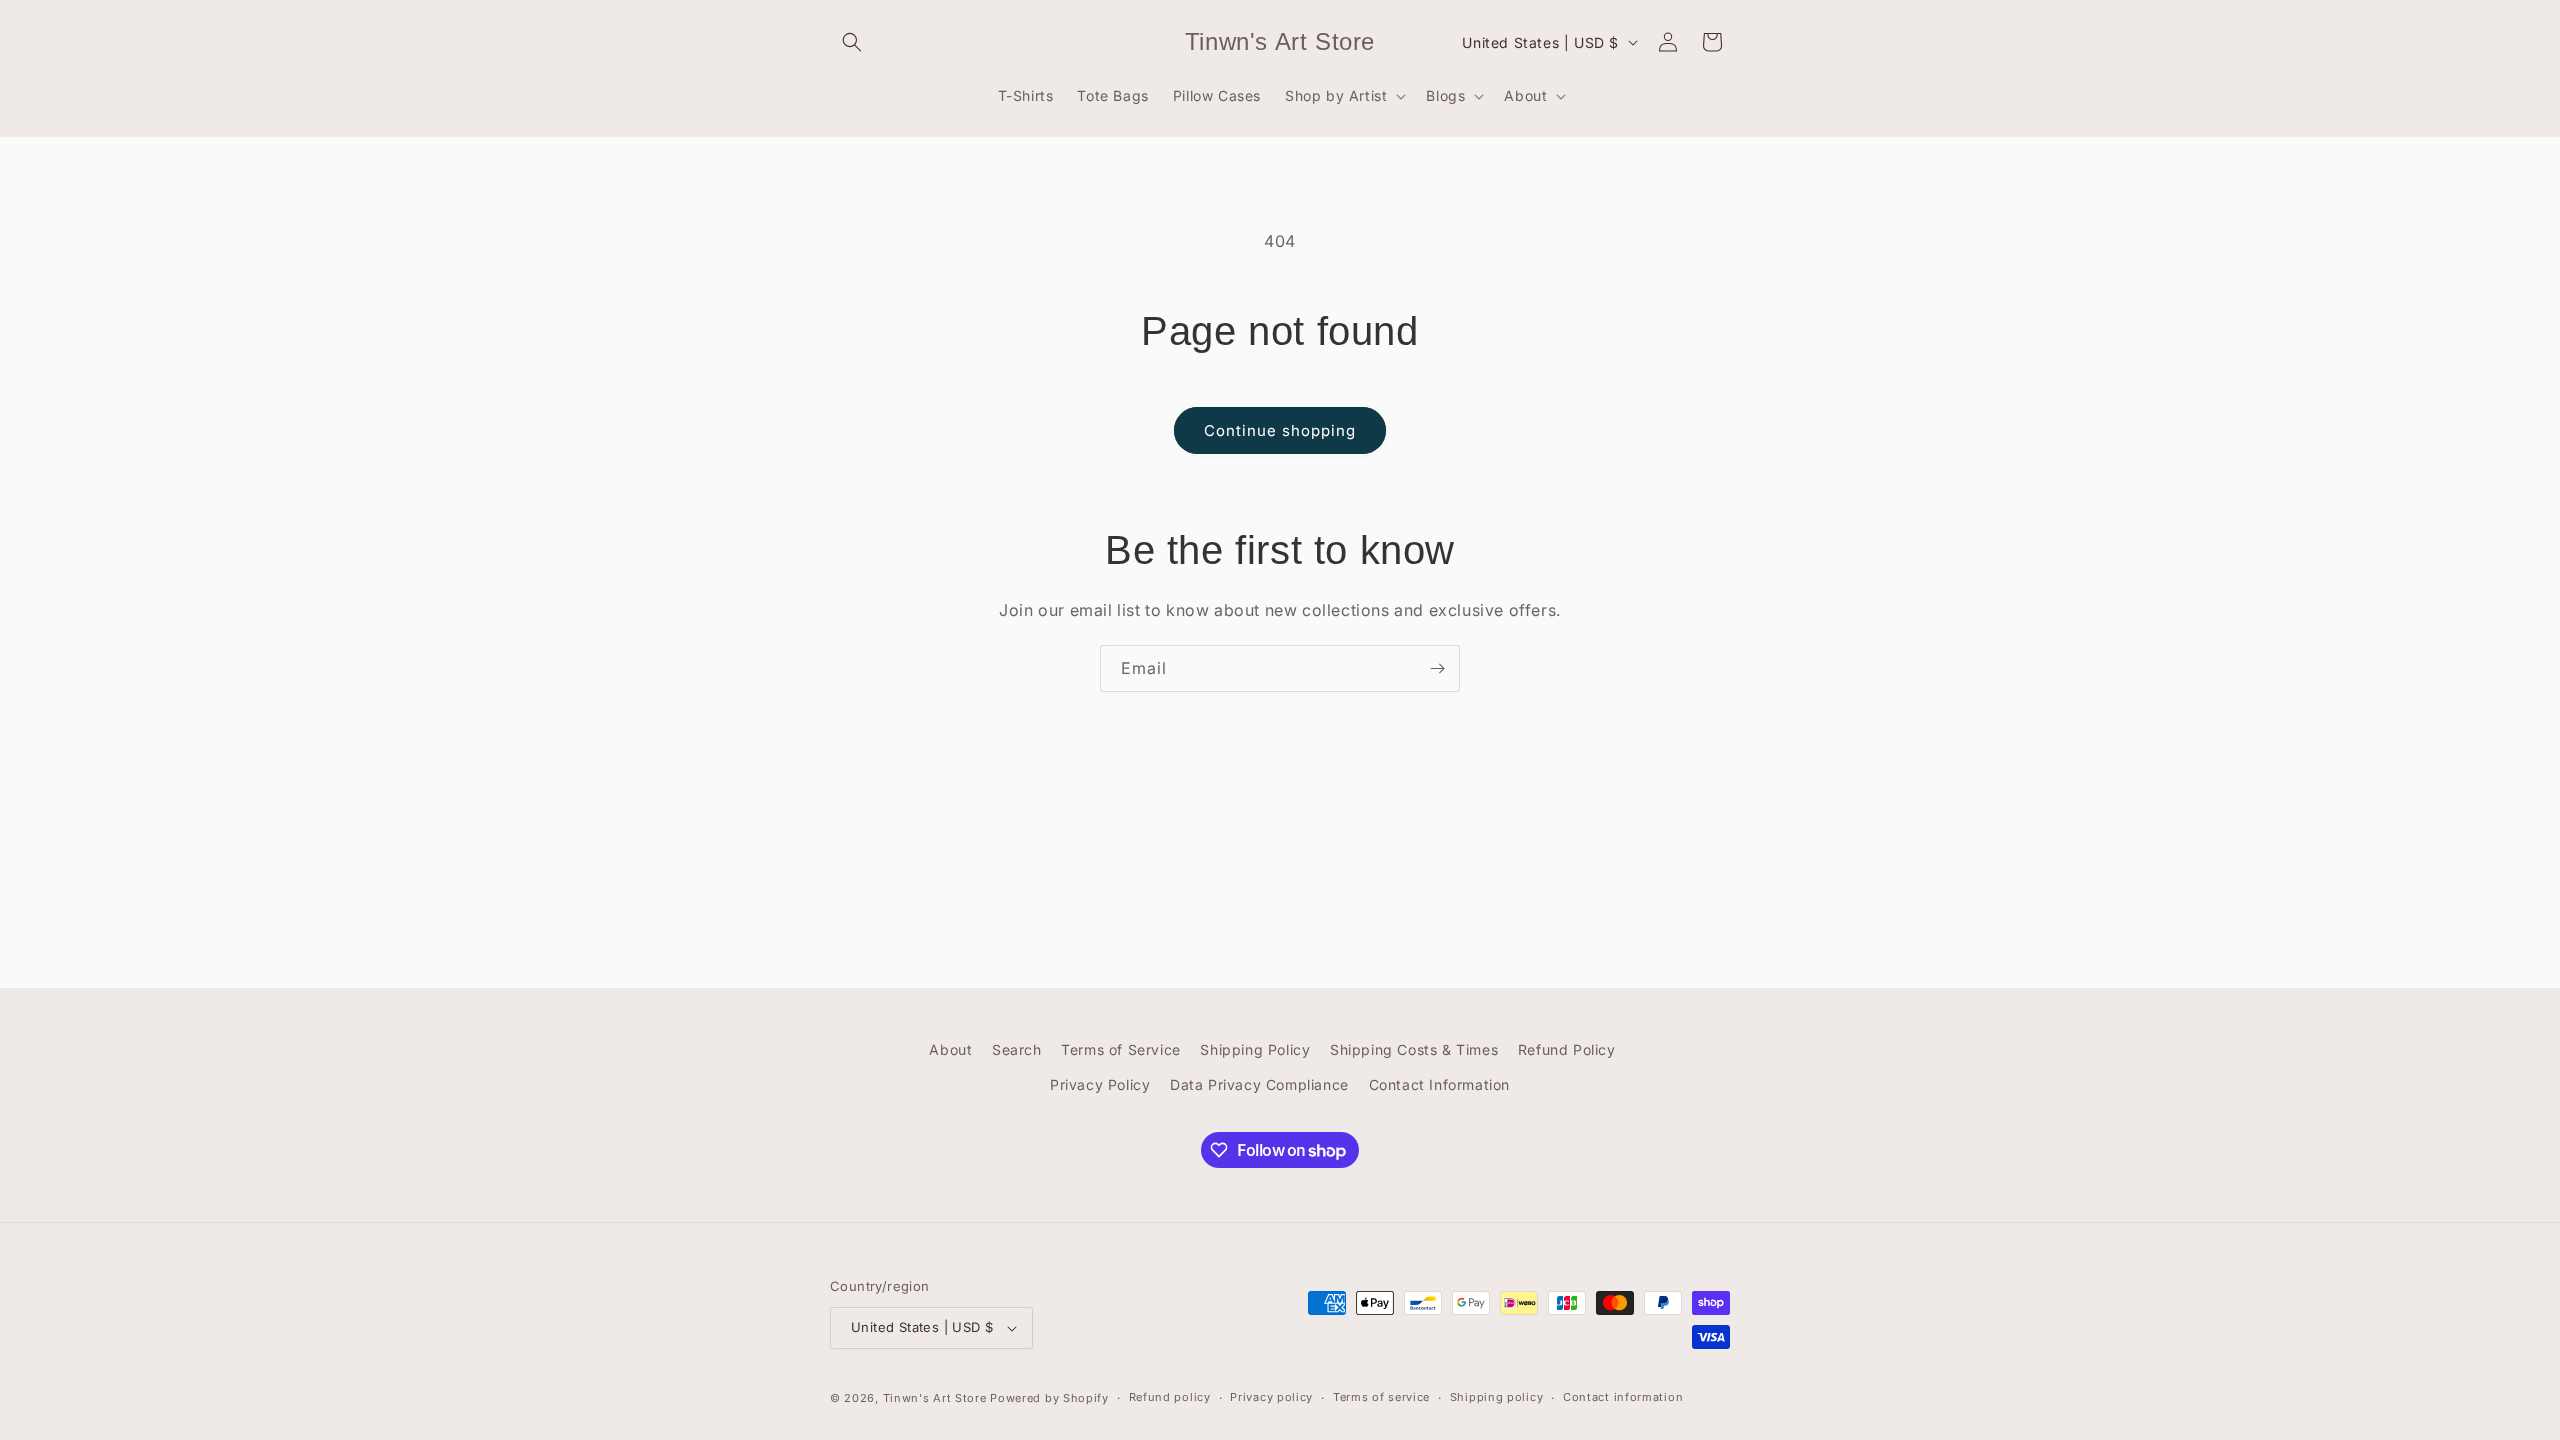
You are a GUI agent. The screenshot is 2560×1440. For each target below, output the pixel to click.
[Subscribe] (1437, 668)
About (950, 1049)
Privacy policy (1271, 1397)
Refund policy (1170, 1397)
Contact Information (1439, 1084)
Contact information (1623, 1397)
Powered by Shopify (1049, 1398)
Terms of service (1381, 1397)
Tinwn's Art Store (935, 1398)
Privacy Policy (1100, 1084)
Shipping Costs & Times (1414, 1049)
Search (1017, 1049)
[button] (852, 42)
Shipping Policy (1255, 1049)
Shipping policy (1497, 1397)
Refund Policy (1567, 1049)
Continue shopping (1280, 430)
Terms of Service (1121, 1049)
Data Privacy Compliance (1259, 1084)
